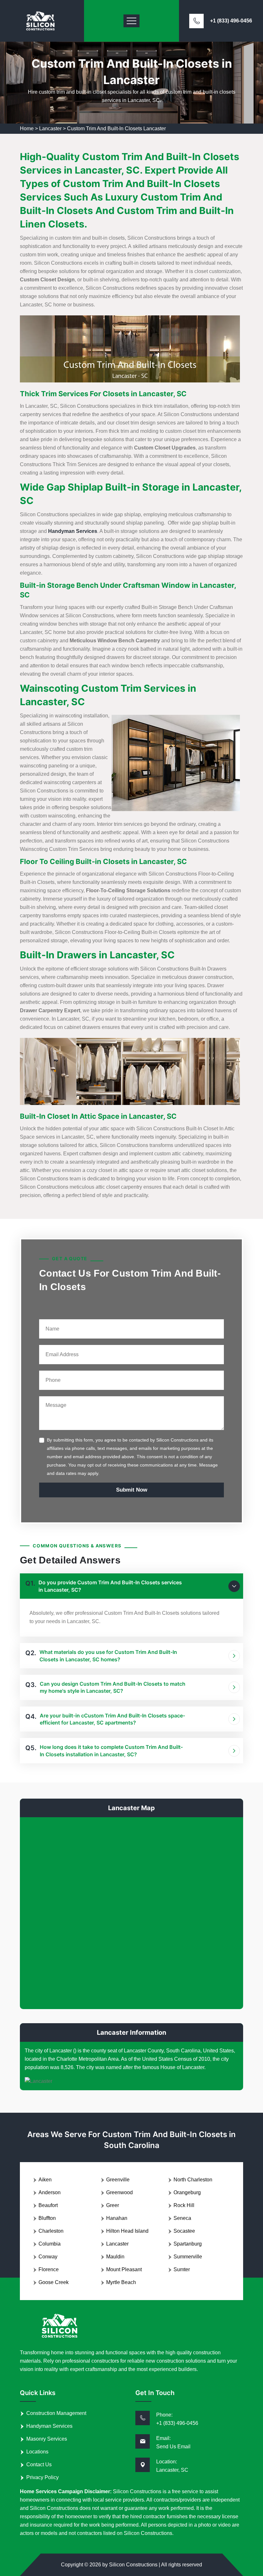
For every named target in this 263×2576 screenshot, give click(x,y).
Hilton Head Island (127, 2231)
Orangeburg (187, 2192)
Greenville (118, 2180)
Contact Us (39, 2465)
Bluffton (47, 2218)
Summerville (188, 2257)
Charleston (51, 2231)
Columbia (50, 2244)
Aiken (45, 2180)
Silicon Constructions (133, 2565)
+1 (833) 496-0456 (231, 21)
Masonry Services (47, 2439)
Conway (48, 2257)
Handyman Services (49, 2426)
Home (27, 128)
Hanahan (117, 2218)
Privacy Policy (42, 2477)
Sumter (182, 2269)
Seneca (182, 2218)
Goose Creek (54, 2282)
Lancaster (50, 128)
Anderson (50, 2192)
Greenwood (119, 2192)
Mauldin (115, 2257)
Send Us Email (173, 2447)
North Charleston (193, 2180)
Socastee (184, 2231)
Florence (49, 2269)
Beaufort (48, 2205)
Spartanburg (188, 2244)
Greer (113, 2205)
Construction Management (56, 2413)
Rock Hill (184, 2205)
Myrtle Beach (121, 2282)
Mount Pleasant (124, 2269)
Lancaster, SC (172, 2470)
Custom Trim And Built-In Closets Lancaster (116, 128)
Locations (37, 2452)
